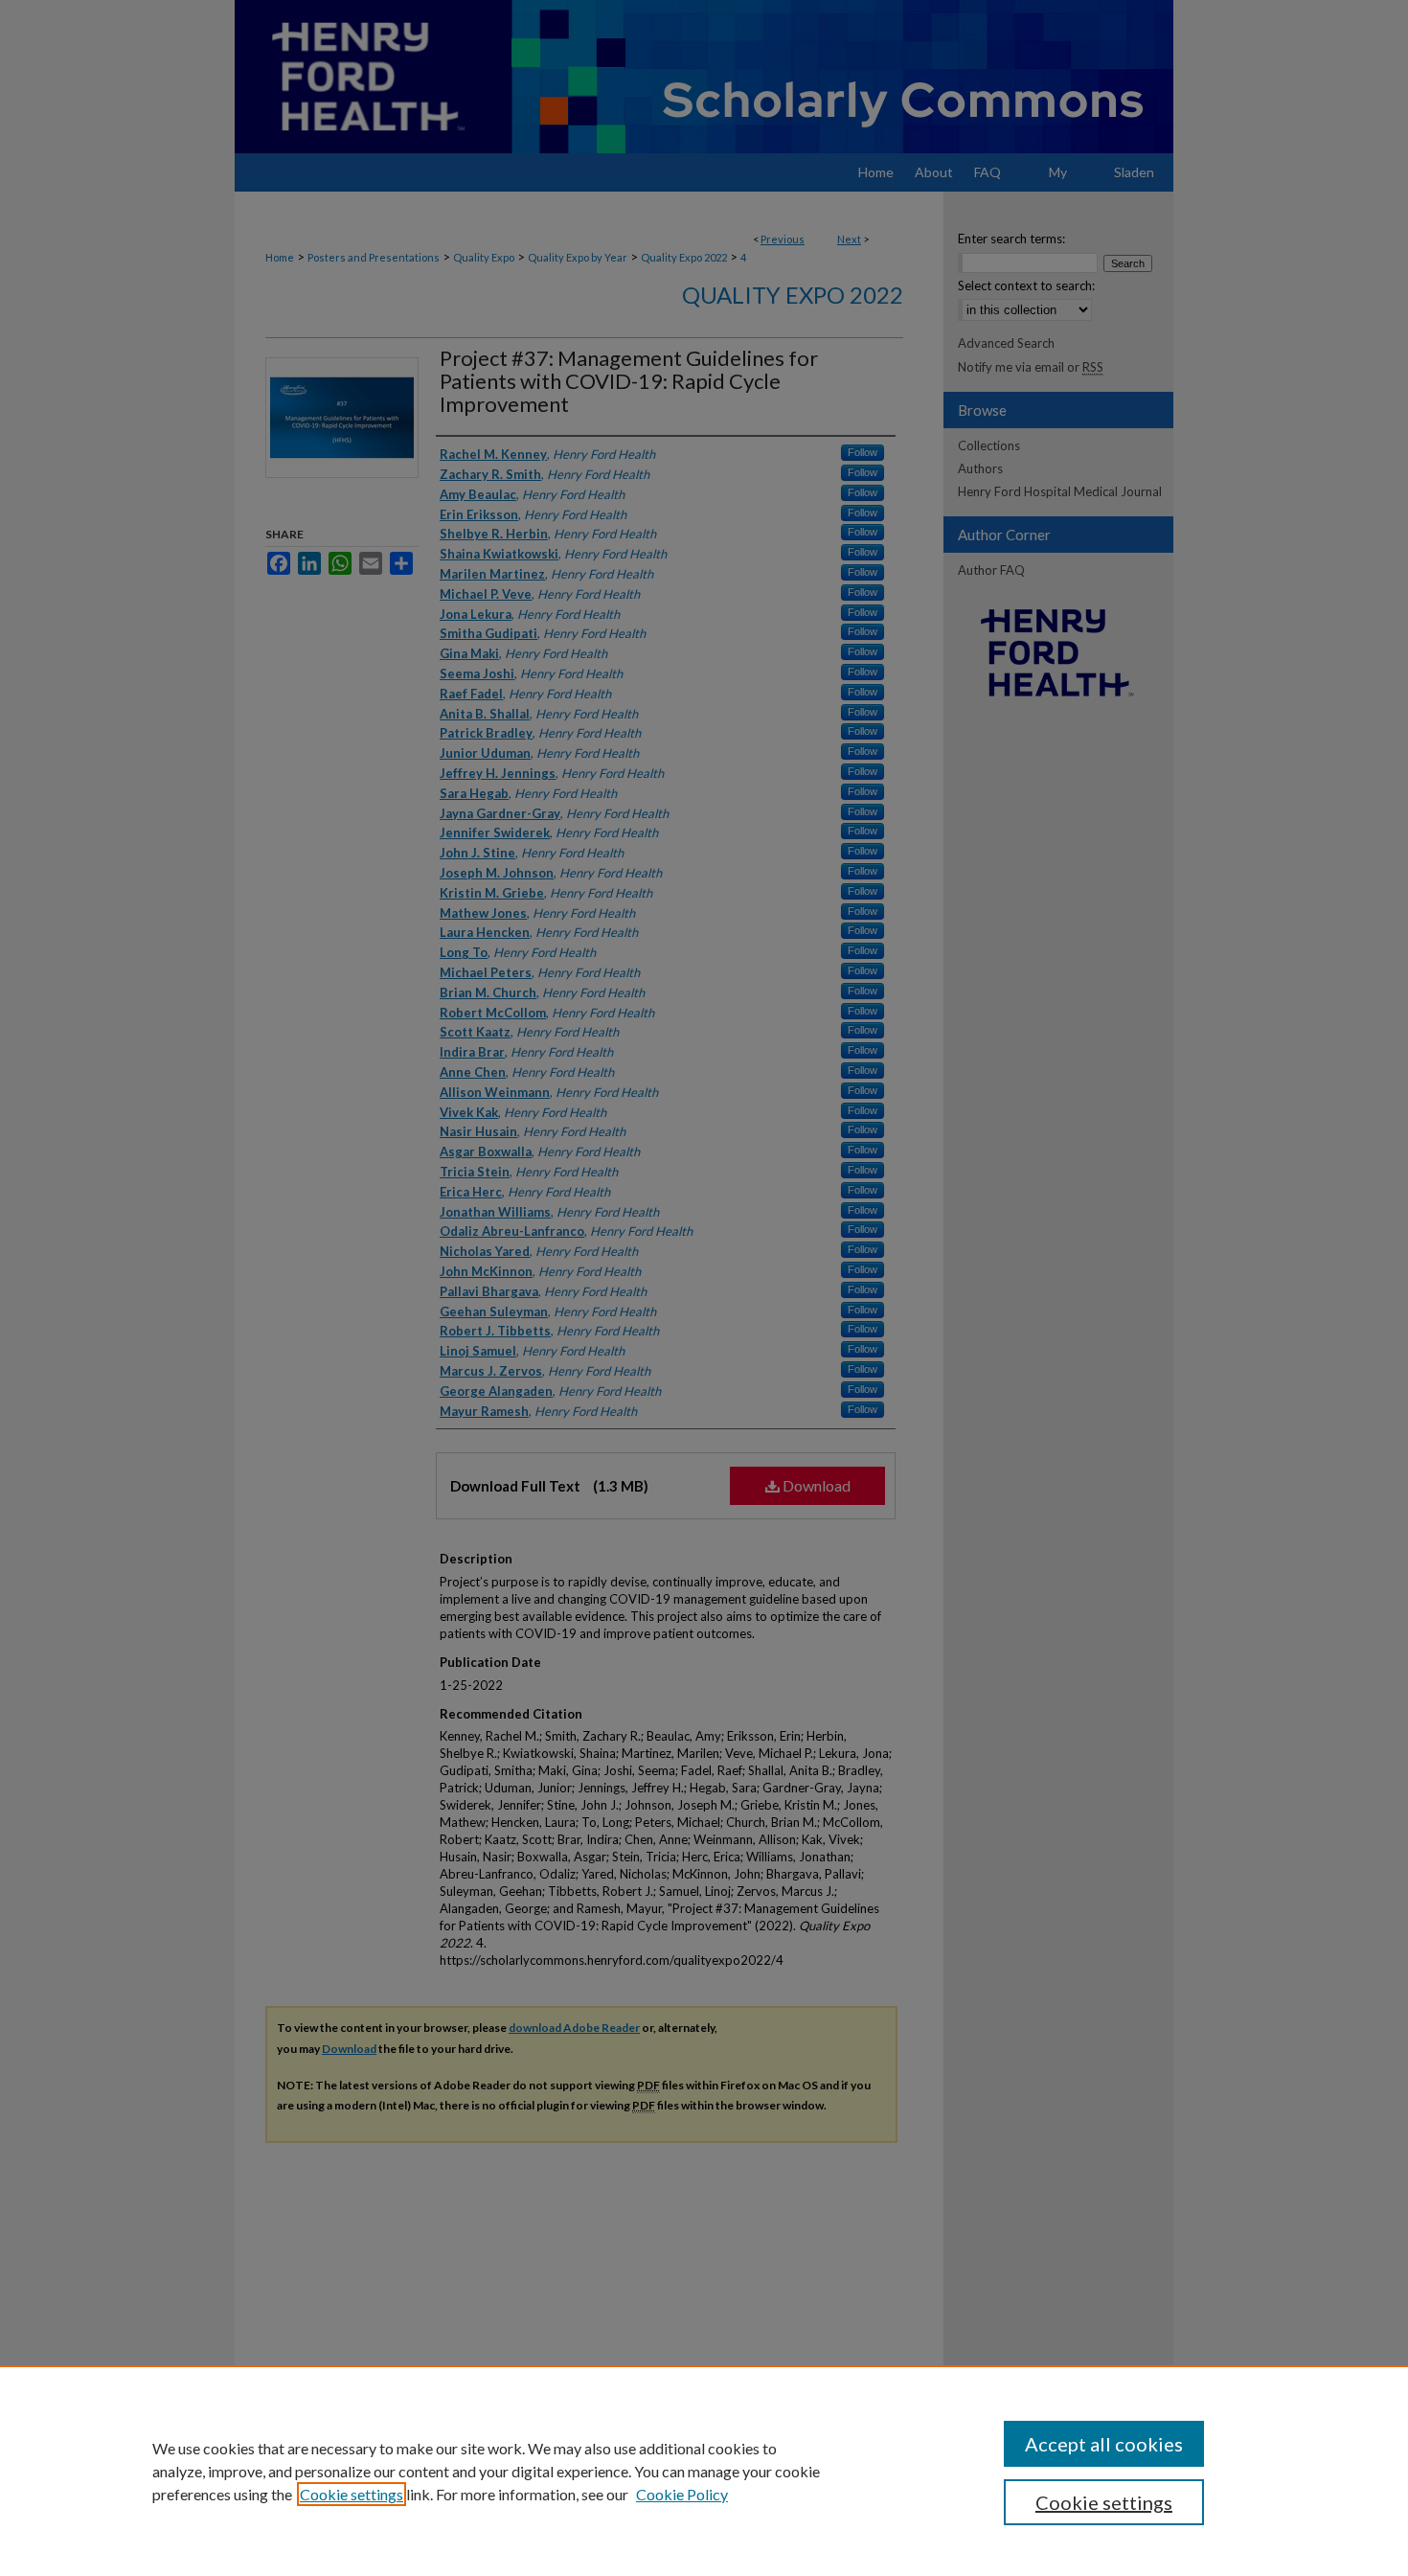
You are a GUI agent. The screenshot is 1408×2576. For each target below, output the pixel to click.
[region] (704, 2471)
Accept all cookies (1104, 2444)
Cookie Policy (682, 2494)
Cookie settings (352, 2494)
